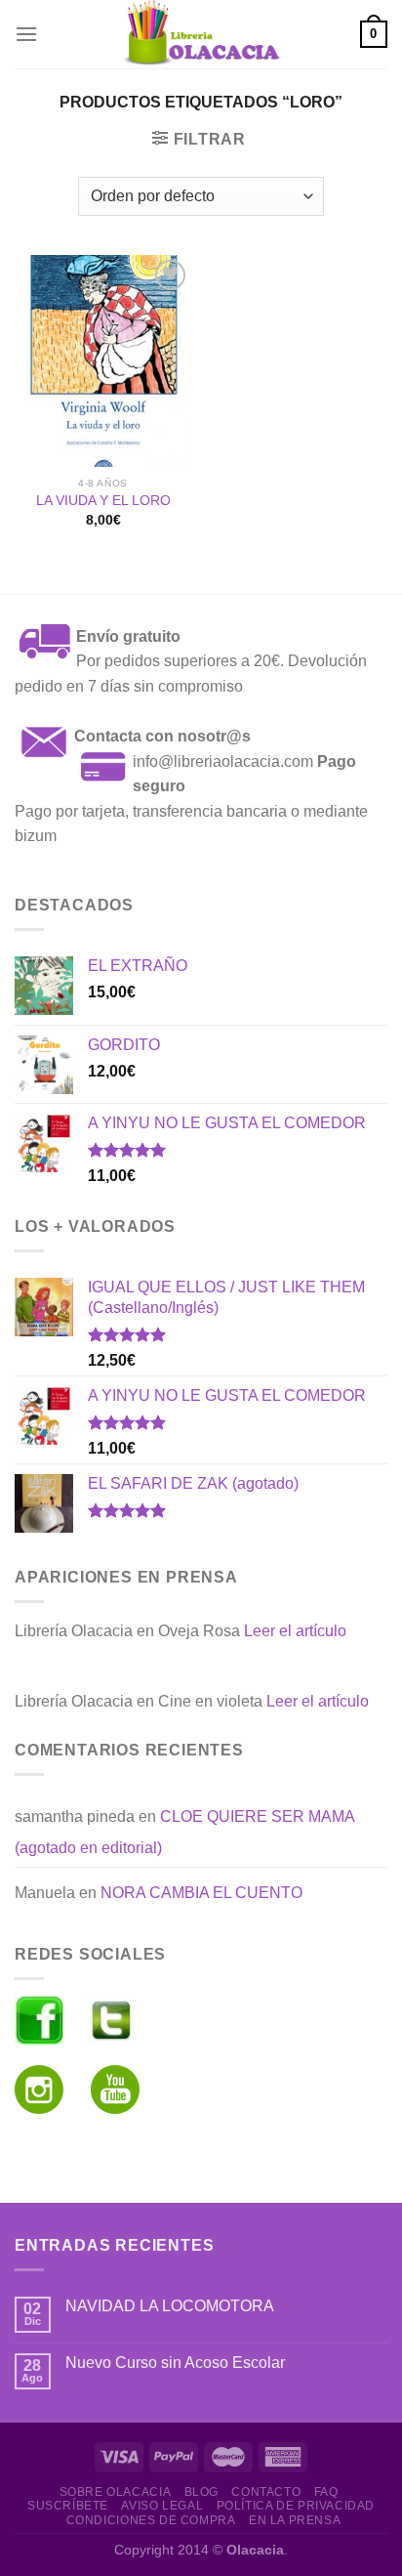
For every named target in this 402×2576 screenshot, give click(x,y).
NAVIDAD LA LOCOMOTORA (170, 2306)
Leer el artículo (295, 1631)
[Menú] (26, 34)
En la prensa (295, 2520)
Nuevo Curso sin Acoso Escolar (175, 2363)
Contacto (266, 2492)
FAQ (326, 2492)
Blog (201, 2492)
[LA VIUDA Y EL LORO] (103, 361)
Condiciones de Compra (151, 2520)
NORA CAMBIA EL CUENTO (201, 1893)
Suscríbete (68, 2506)
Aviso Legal (162, 2506)
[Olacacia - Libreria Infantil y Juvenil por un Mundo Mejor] (201, 34)
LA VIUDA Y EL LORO (103, 501)
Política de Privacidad (296, 2506)
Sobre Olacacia (116, 2492)
